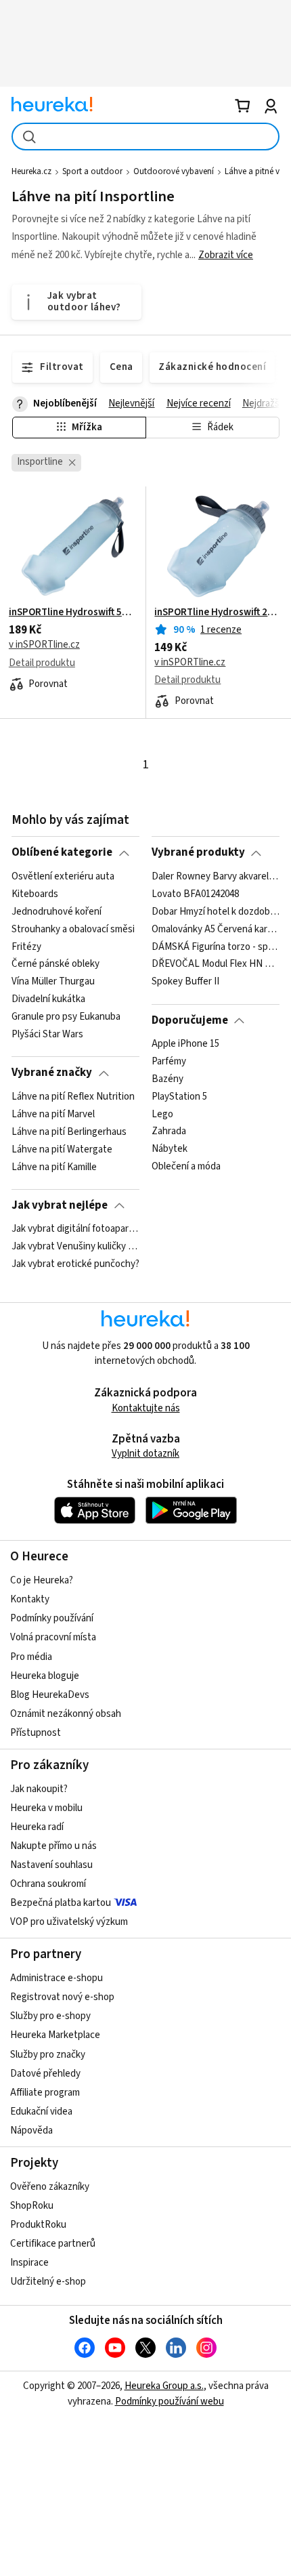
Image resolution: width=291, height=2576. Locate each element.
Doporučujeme (190, 1020)
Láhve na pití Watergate (62, 1149)
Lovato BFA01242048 (195, 894)
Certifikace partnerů (53, 2244)
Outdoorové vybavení (174, 171)
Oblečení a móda (186, 1167)
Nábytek (170, 1149)
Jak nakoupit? (39, 1789)
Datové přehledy (45, 2074)
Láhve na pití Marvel (53, 1115)
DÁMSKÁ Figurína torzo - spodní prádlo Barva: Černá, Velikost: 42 (216, 947)
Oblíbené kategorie (62, 852)
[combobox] (145, 137)
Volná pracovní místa (53, 1637)
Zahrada (169, 1131)
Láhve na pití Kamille (54, 1167)
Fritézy (26, 947)
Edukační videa (41, 2112)
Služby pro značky (48, 2055)
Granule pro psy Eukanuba (66, 1017)
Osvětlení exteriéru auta (63, 877)
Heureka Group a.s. (164, 2386)
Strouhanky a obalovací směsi (73, 929)
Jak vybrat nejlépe (60, 1205)
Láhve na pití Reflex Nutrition (73, 1097)
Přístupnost (36, 1733)
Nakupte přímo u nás (53, 1846)
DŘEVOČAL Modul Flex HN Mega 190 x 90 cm (216, 964)
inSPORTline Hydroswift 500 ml (73, 612)
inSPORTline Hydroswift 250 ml (218, 612)
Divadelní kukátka (48, 999)
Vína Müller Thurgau (53, 982)
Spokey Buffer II (185, 982)
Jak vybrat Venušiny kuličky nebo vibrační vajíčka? (75, 1247)
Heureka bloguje (45, 1676)
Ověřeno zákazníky (50, 2187)
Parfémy (169, 1062)
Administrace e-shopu (57, 1978)
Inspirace (29, 2263)
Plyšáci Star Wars (47, 1035)
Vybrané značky (52, 1073)
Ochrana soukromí (48, 1884)
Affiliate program (45, 2093)
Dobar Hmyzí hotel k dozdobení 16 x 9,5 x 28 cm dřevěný (216, 912)
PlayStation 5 (179, 1097)
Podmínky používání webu (170, 2402)
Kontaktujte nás (146, 1408)
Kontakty (30, 1599)
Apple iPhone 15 (185, 1044)
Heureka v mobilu (46, 1808)
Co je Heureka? (42, 1580)
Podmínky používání (52, 1618)
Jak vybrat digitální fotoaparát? (75, 1229)
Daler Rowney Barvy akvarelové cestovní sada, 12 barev (216, 877)
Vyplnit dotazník (145, 1454)
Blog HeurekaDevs (50, 1695)
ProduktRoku (38, 2225)
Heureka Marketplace (55, 2035)
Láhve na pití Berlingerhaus (69, 1131)
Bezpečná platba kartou (61, 1903)
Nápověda (31, 2131)
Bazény (167, 1079)
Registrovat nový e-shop (62, 1997)
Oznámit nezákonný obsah (66, 1714)
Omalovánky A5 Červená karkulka (216, 929)
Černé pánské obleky (55, 964)
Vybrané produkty (198, 852)
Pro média (31, 1657)
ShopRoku (32, 2206)
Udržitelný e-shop (48, 2282)
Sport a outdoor (92, 171)
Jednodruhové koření (57, 912)
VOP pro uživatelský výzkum (69, 1922)
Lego (162, 1115)
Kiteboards (35, 894)
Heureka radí (37, 1827)
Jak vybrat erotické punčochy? (75, 1264)
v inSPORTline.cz (44, 645)
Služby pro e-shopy (50, 2016)
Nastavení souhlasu (51, 1865)
